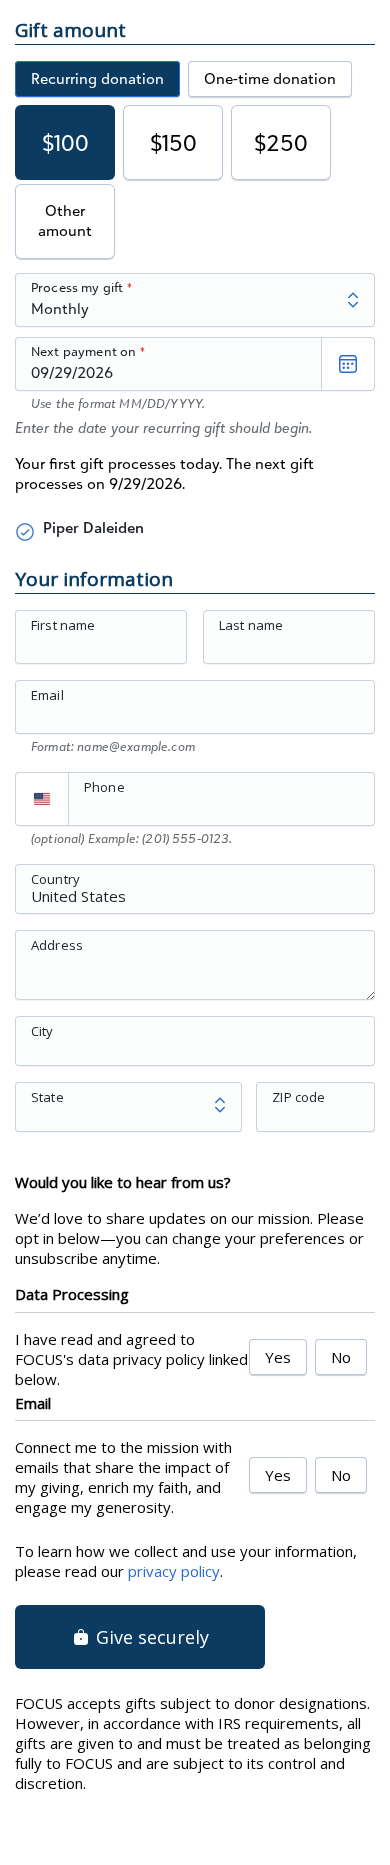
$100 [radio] (65, 142)
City (42, 1030)
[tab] (97, 79)
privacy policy (174, 1571)
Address (57, 944)
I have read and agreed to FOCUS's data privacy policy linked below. (131, 1359)
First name (63, 625)
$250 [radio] (281, 142)
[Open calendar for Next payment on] (348, 364)
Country (55, 878)
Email (47, 695)
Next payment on (83, 351)
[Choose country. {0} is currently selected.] (42, 799)
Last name (251, 625)
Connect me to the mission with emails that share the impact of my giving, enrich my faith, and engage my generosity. (123, 1477)
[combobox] (195, 900)
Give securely (150, 1637)
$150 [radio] (173, 142)
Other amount (65, 220)
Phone (104, 787)
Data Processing (72, 1294)
